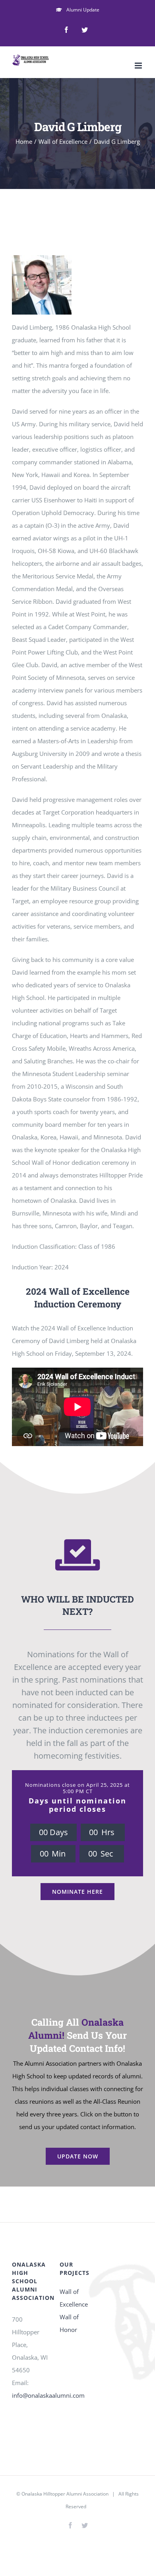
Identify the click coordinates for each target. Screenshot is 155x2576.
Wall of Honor (69, 2323)
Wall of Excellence (74, 2298)
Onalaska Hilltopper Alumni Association (65, 2494)
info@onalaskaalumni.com (48, 2395)
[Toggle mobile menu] (139, 66)
